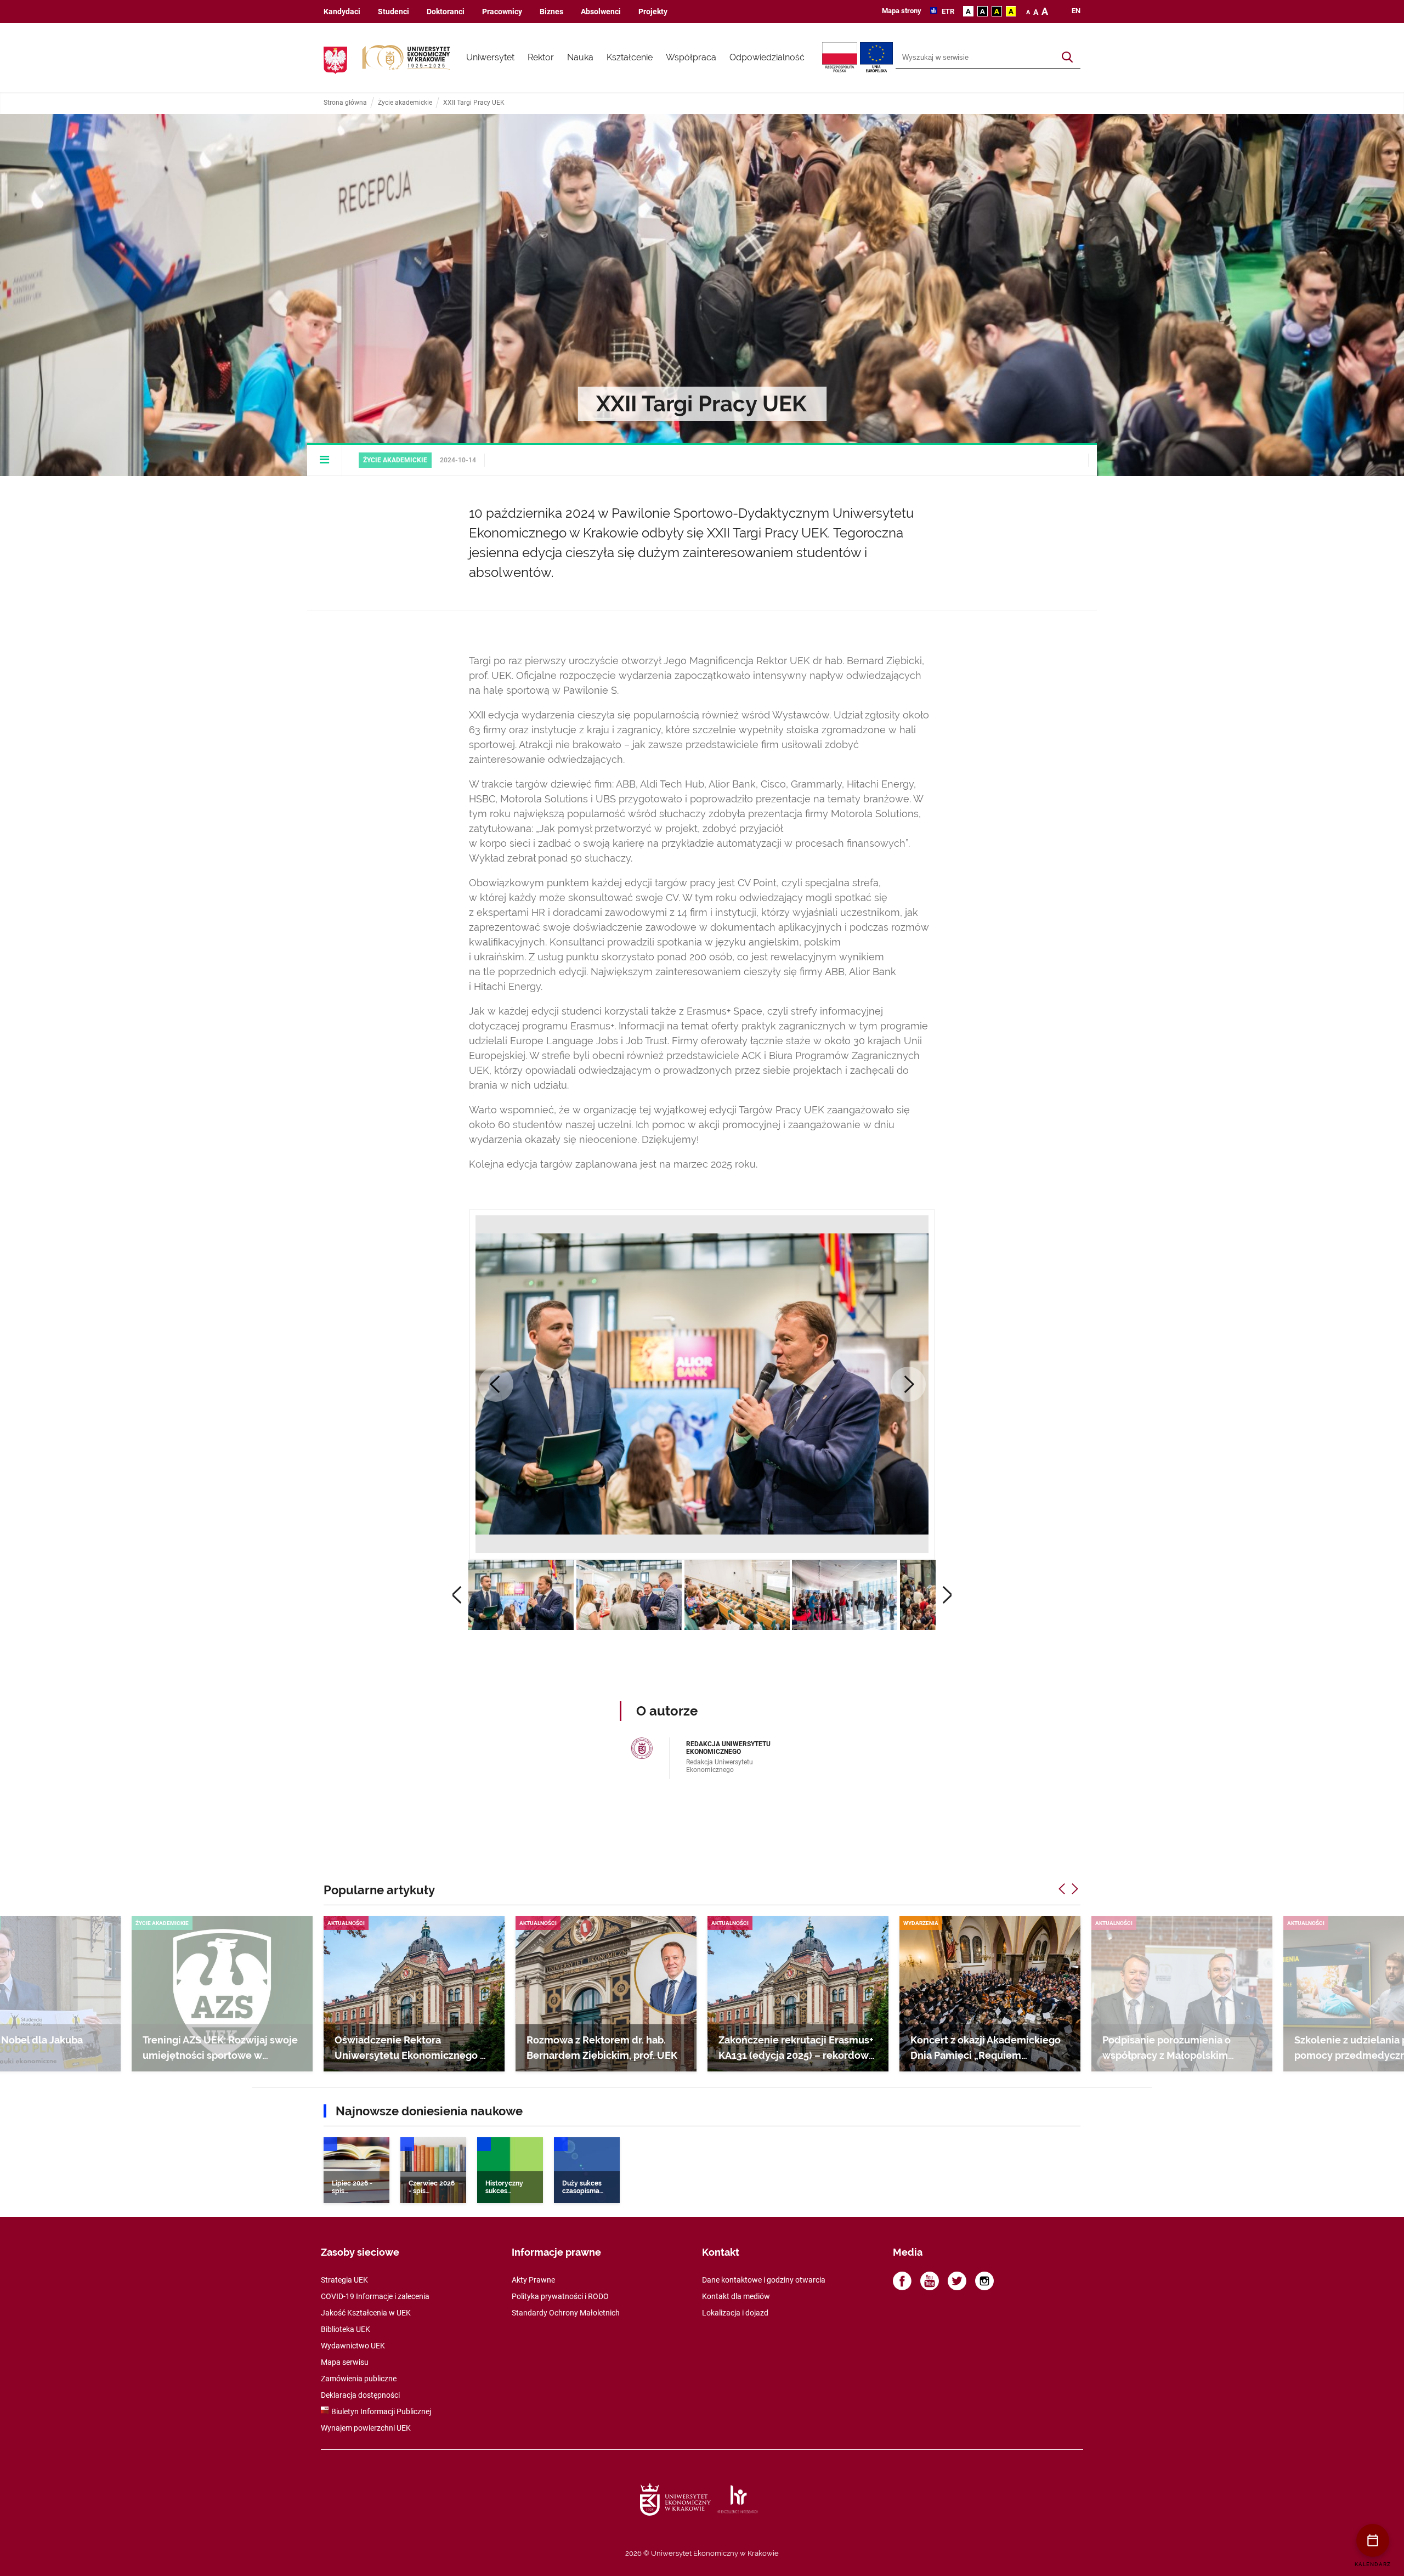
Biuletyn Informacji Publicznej (381, 2411)
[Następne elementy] (1075, 1889)
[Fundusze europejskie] (878, 58)
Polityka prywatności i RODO (560, 2296)
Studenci (394, 12)
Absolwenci (601, 12)
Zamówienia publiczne (359, 2379)
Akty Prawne (533, 2280)
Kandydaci (342, 12)
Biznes (551, 12)
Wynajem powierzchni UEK (366, 2428)
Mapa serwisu (345, 2362)
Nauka (580, 57)
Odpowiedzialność (767, 57)
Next (908, 1384)
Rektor (541, 57)
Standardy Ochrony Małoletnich (566, 2313)
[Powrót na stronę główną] (406, 58)
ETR (947, 11)
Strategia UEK (344, 2280)
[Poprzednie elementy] (1062, 1889)
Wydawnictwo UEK (353, 2346)
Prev (496, 1384)
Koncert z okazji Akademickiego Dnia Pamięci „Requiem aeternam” (986, 2055)
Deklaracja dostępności (360, 2395)
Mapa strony (902, 11)
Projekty (653, 12)
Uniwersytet (490, 57)
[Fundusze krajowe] (841, 58)
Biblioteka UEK (346, 2329)
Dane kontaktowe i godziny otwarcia (764, 2280)
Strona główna (345, 103)
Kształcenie (630, 57)
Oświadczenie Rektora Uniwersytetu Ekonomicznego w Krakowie (411, 2055)
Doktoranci (446, 12)
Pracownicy (502, 12)
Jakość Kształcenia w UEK (366, 2313)
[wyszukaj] (1067, 58)
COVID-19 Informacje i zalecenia (375, 2296)
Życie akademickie (405, 103)
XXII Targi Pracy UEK (474, 103)
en (1076, 11)
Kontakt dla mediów (736, 2296)
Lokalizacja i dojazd (735, 2313)
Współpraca (691, 57)
